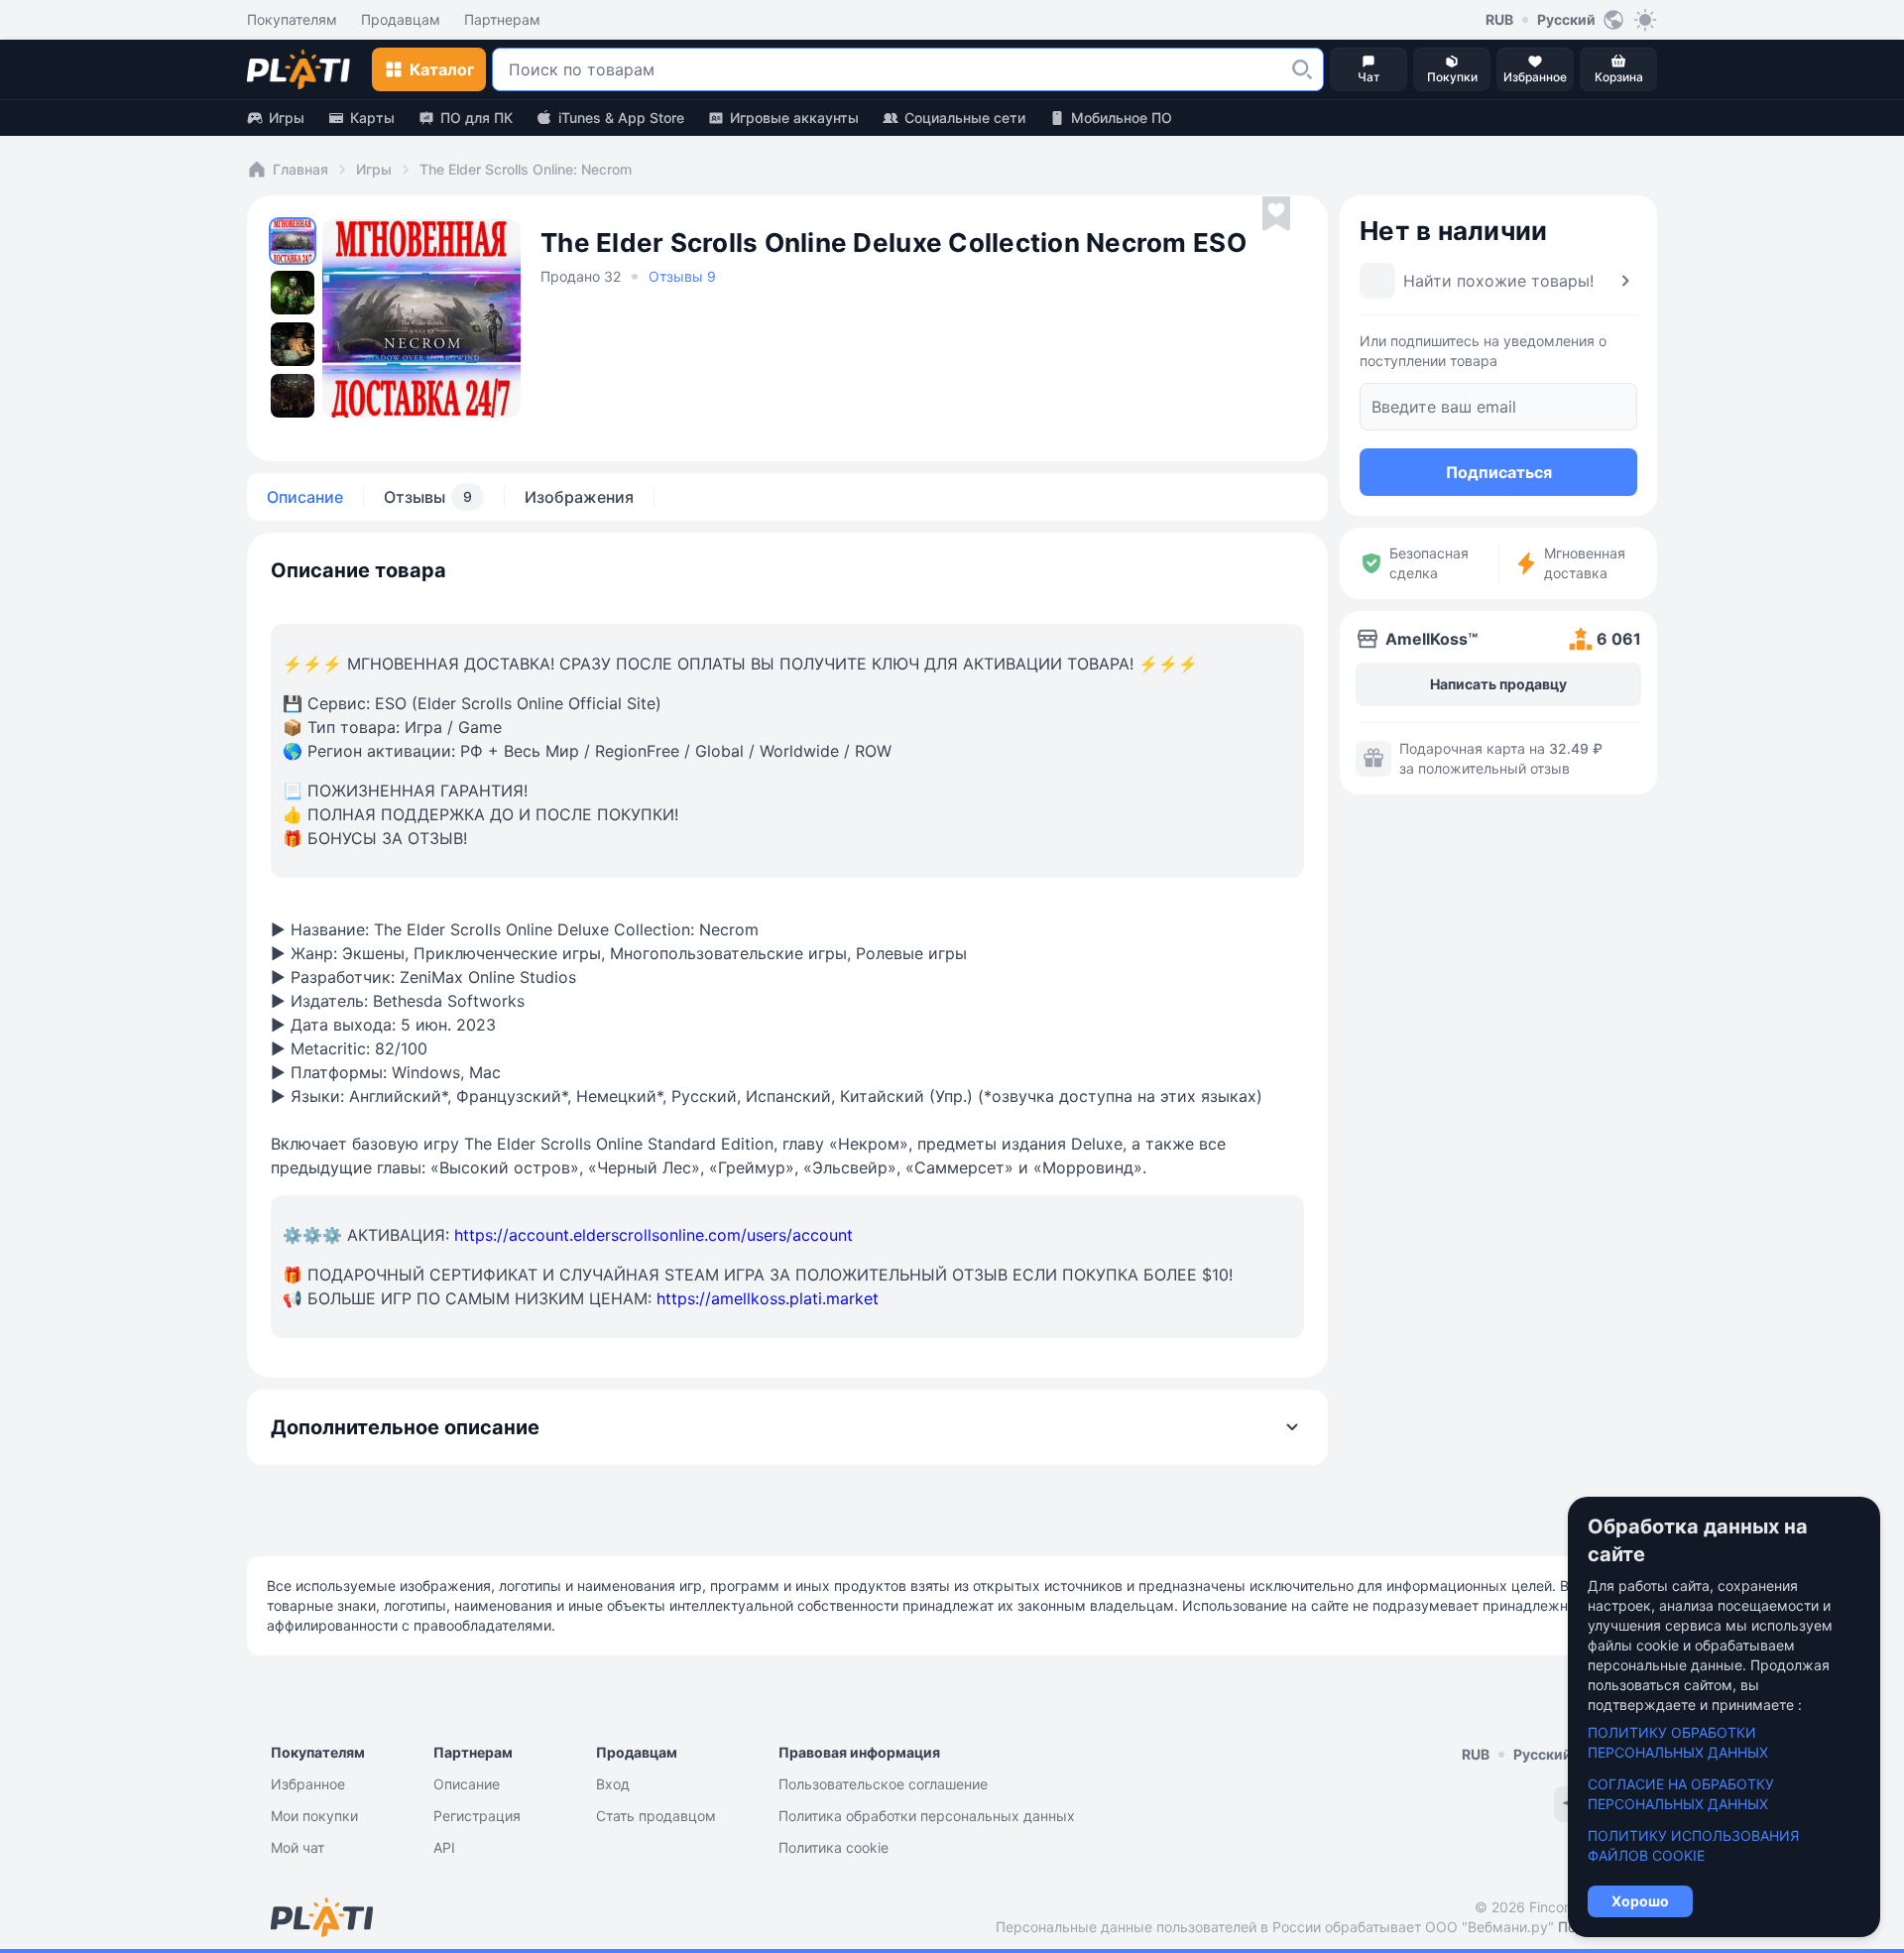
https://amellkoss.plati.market (768, 1298)
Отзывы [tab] (428, 497)
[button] (1302, 69)
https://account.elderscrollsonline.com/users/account (654, 1235)
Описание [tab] (305, 497)
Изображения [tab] (579, 497)
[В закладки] (1276, 214)
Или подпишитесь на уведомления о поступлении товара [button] (1483, 351)
